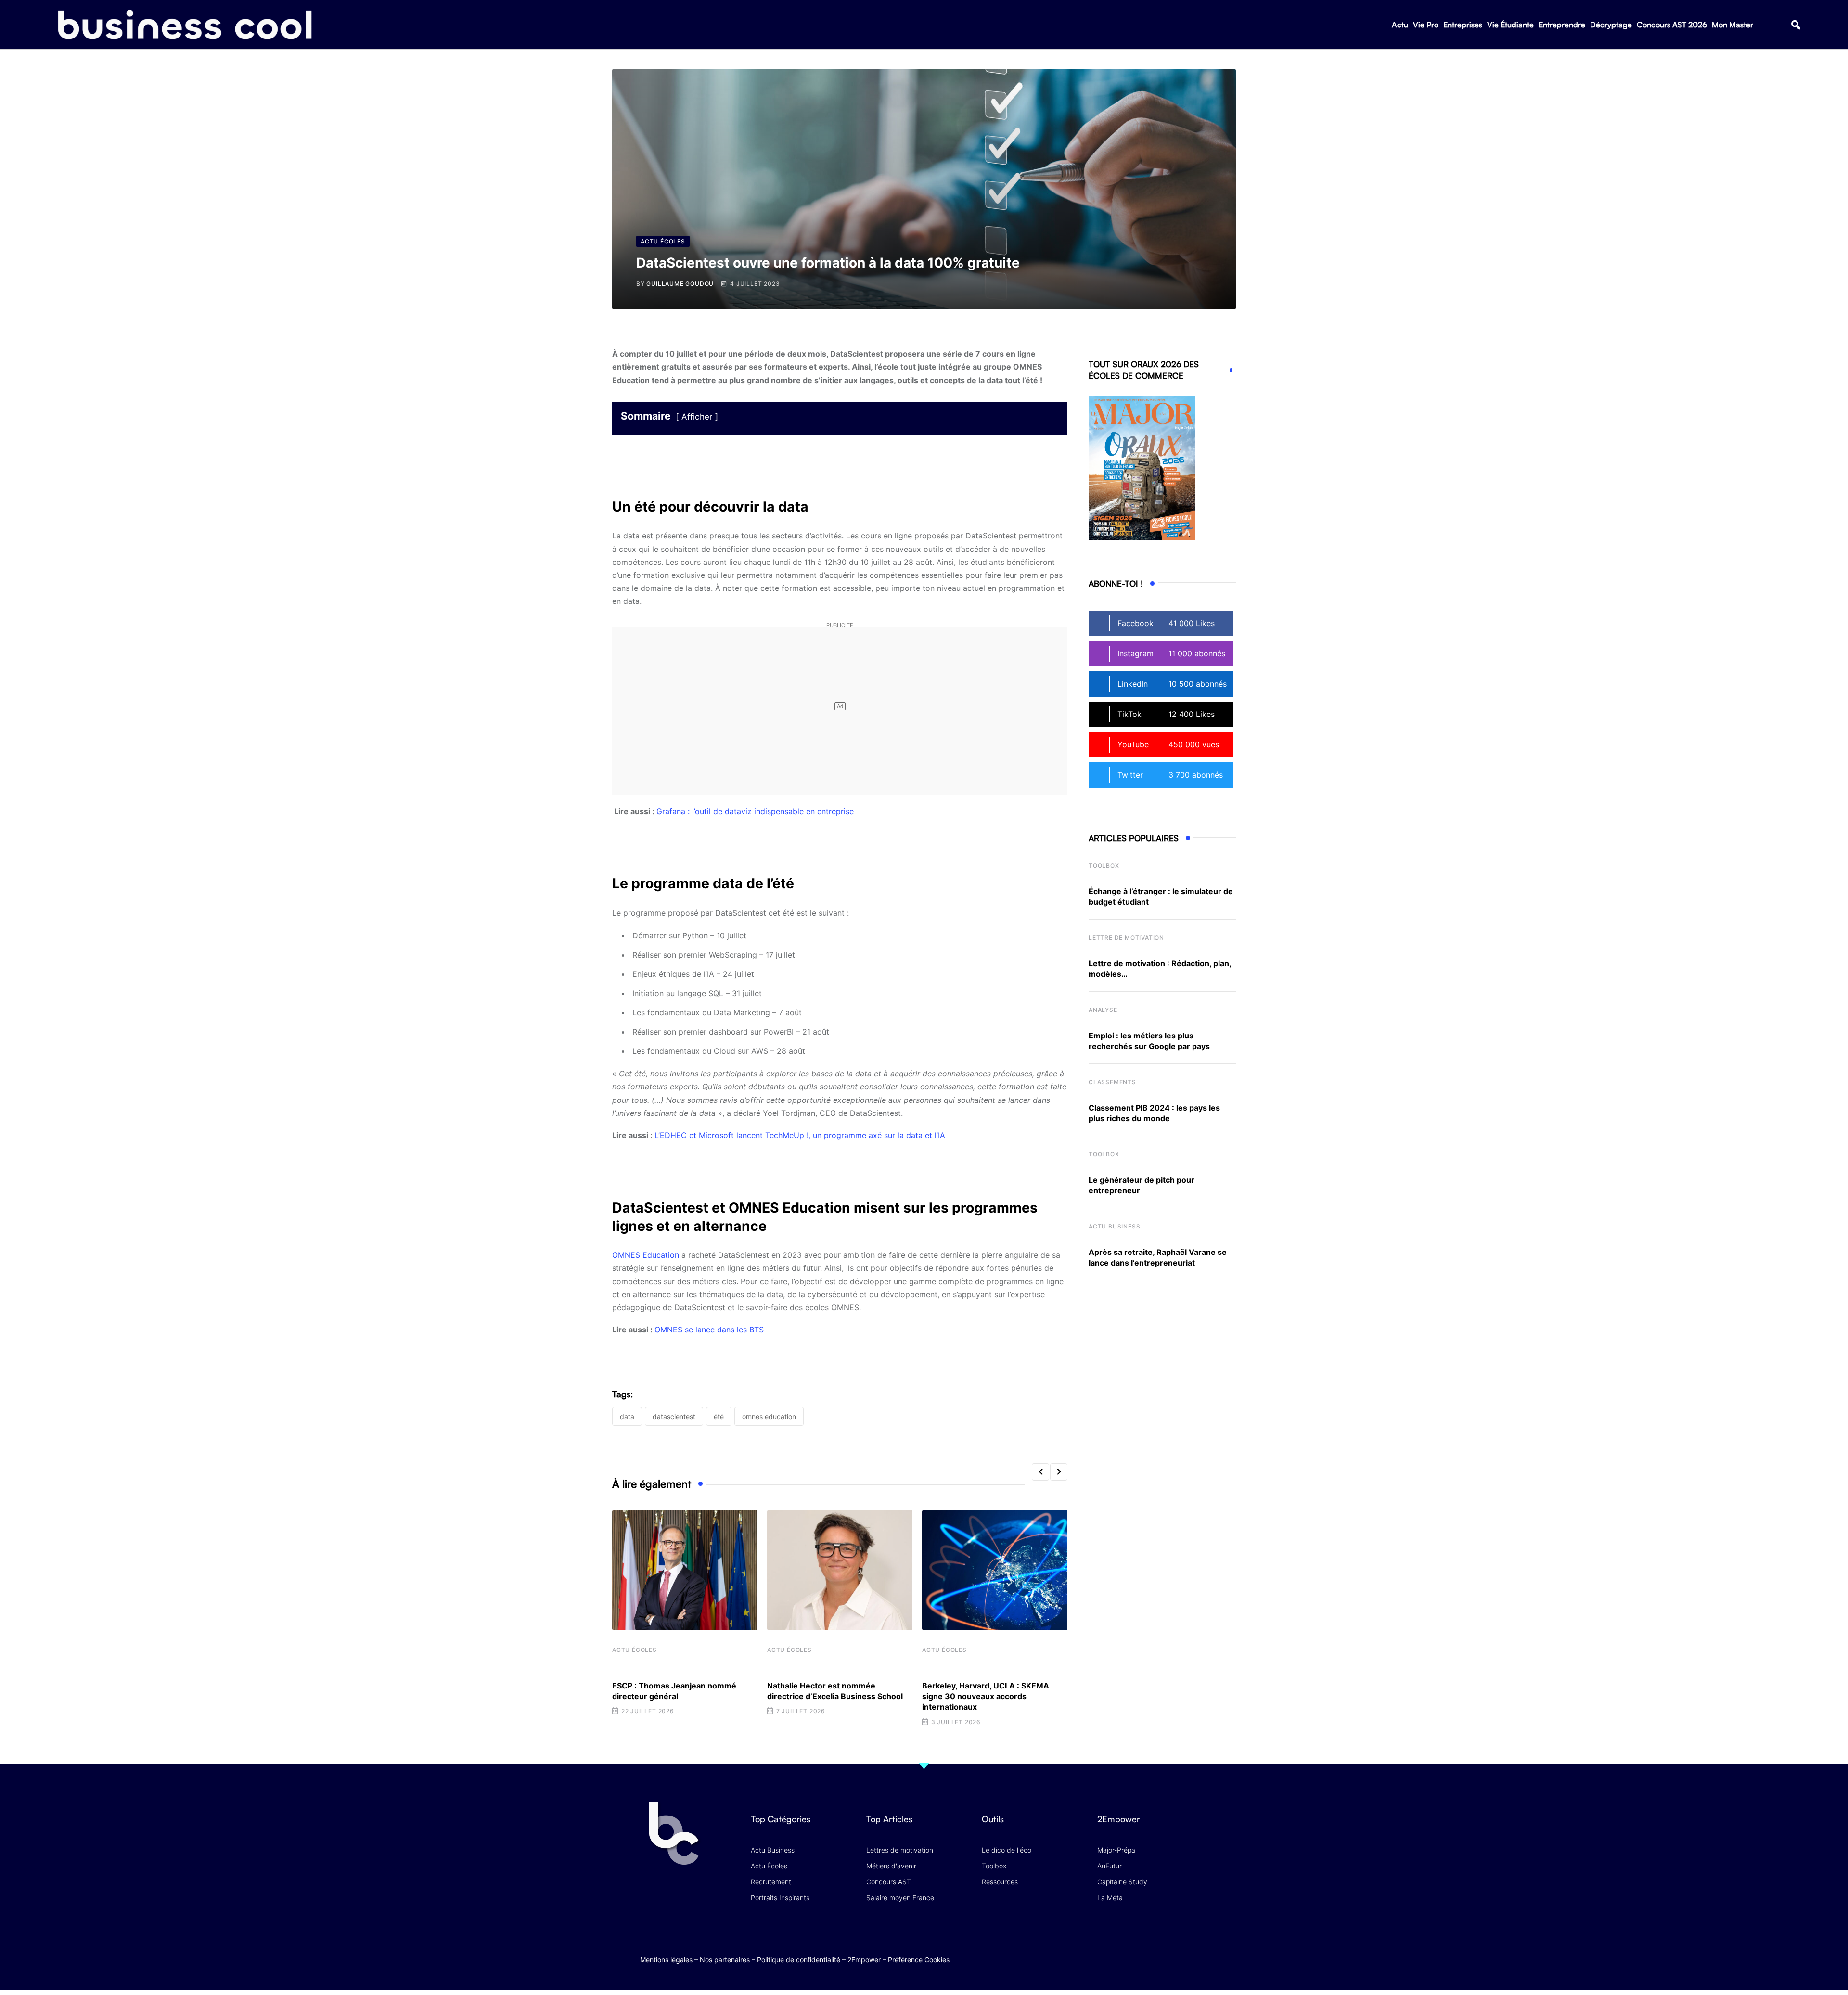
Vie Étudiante (1510, 25)
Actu (1400, 25)
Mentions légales (666, 1960)
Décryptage (1611, 25)
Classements (1112, 1082)
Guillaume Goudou (680, 284)
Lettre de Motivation (1126, 938)
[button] (1796, 25)
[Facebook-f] (1147, 1950)
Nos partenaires (725, 1960)
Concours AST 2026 (1672, 25)
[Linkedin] (1203, 1957)
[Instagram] (1203, 1950)
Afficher (697, 417)
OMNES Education (646, 1255)
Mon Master (1732, 25)
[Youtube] (1166, 1950)
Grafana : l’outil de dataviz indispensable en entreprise (755, 811)
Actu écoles (635, 1650)
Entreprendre (1562, 25)
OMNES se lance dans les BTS (709, 1330)
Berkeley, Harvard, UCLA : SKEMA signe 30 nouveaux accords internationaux (986, 1696)
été (719, 1416)
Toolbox (1104, 865)
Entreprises (1463, 25)
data (627, 1416)
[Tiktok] (1185, 1950)
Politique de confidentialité (799, 1960)
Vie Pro (1426, 25)
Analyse (1103, 1010)
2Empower (864, 1960)
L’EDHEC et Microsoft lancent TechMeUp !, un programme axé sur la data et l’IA (800, 1135)
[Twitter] (1128, 1950)
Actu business (1114, 1226)
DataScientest (674, 1416)
